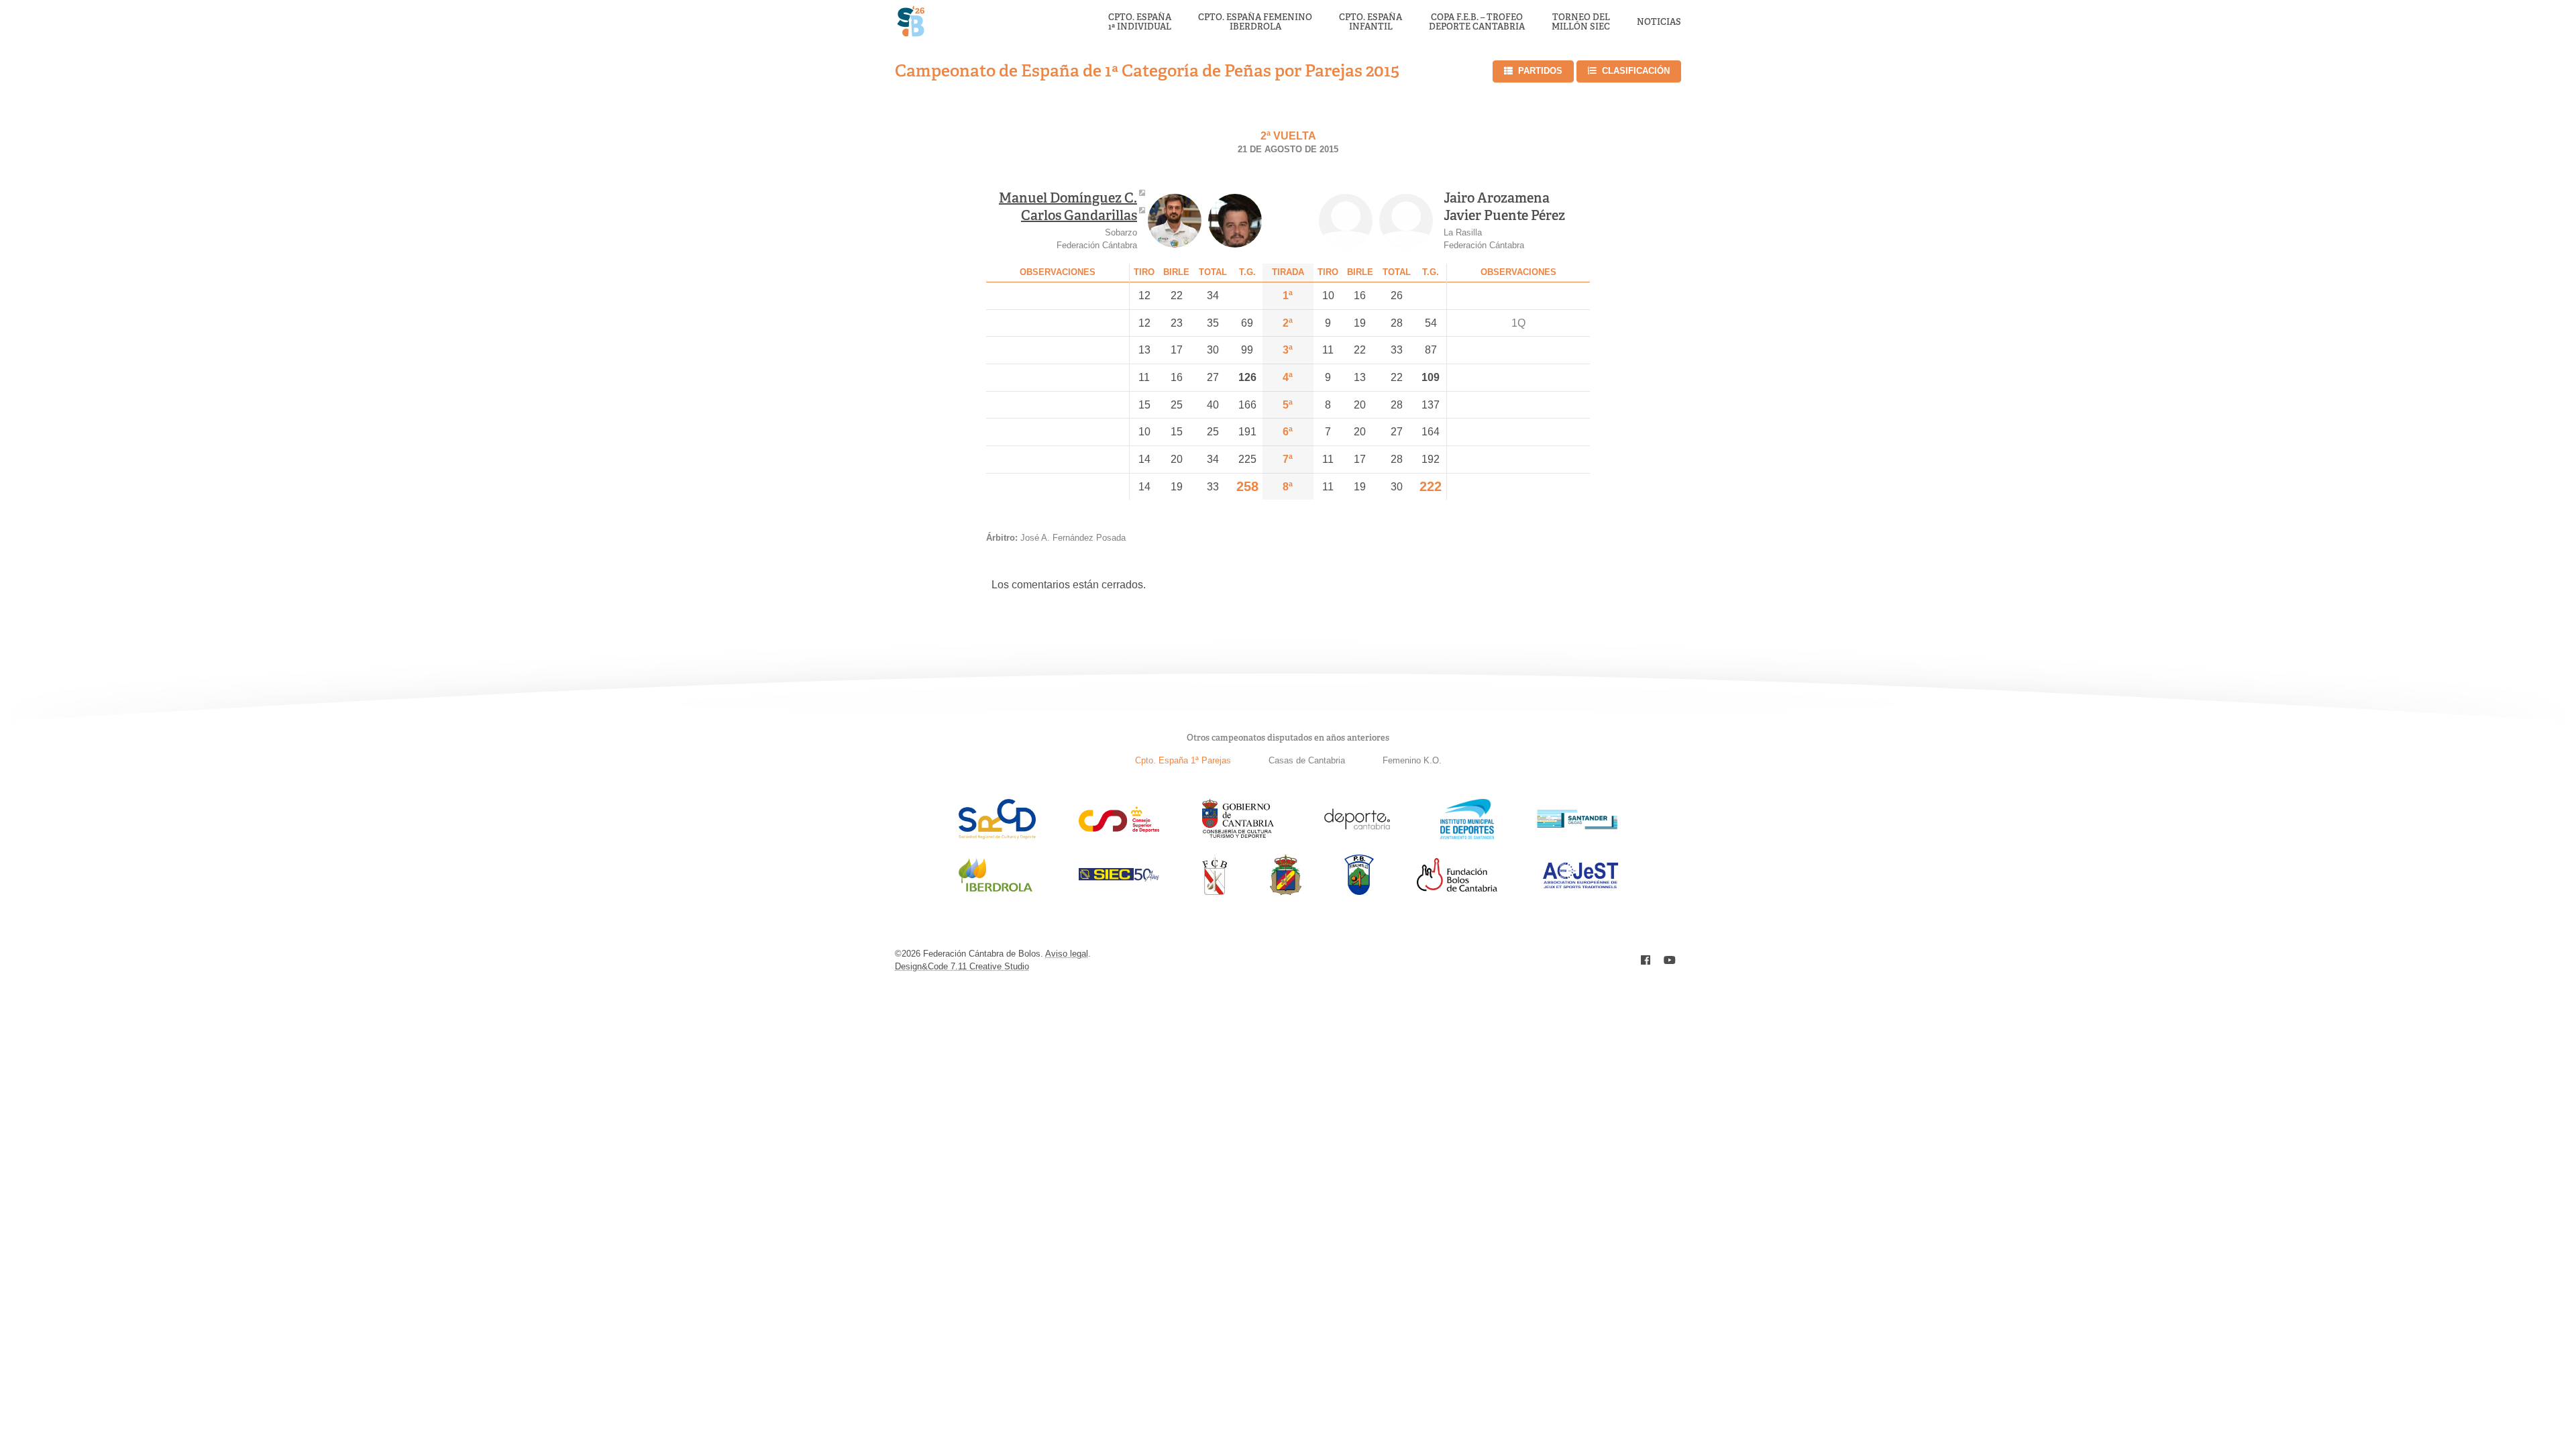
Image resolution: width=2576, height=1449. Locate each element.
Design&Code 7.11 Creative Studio (962, 966)
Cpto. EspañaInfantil (1371, 22)
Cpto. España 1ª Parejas (1183, 760)
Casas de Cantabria (1307, 760)
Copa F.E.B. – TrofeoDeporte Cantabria (1477, 22)
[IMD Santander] (1467, 836)
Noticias (1659, 22)
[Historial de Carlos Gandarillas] (1235, 221)
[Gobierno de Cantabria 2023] (1238, 836)
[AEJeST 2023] (1580, 886)
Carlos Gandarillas (1079, 215)
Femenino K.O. (1412, 760)
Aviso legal (1067, 954)
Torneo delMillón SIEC (1581, 22)
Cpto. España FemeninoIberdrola (1255, 22)
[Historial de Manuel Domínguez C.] (1175, 221)
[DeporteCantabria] (1357, 836)
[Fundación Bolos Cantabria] (1457, 888)
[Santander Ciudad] (1577, 825)
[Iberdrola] (996, 891)
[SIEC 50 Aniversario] (1119, 878)
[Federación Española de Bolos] (1286, 891)
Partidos (1540, 71)
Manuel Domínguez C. (1068, 198)
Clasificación (1636, 71)
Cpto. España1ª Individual (1140, 22)
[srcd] (997, 836)
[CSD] (1119, 829)
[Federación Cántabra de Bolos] (1215, 891)
